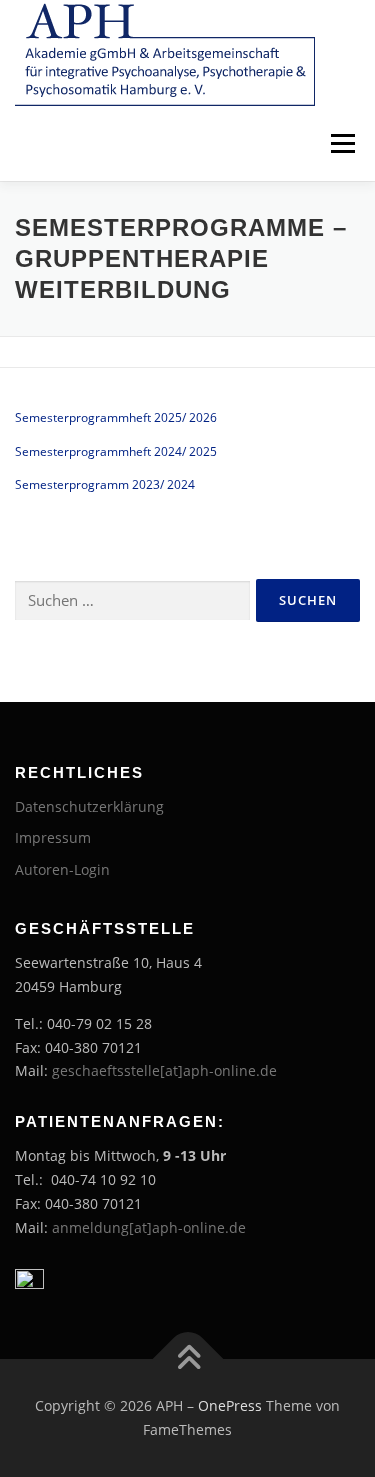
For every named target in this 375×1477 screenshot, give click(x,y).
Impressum (53, 837)
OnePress (230, 1405)
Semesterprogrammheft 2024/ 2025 (116, 451)
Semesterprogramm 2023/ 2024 (105, 484)
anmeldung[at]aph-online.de (149, 1227)
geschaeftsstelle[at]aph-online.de (164, 1070)
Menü (341, 143)
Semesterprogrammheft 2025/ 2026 (116, 417)
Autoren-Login (62, 869)
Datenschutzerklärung (89, 806)
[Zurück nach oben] (187, 1359)
